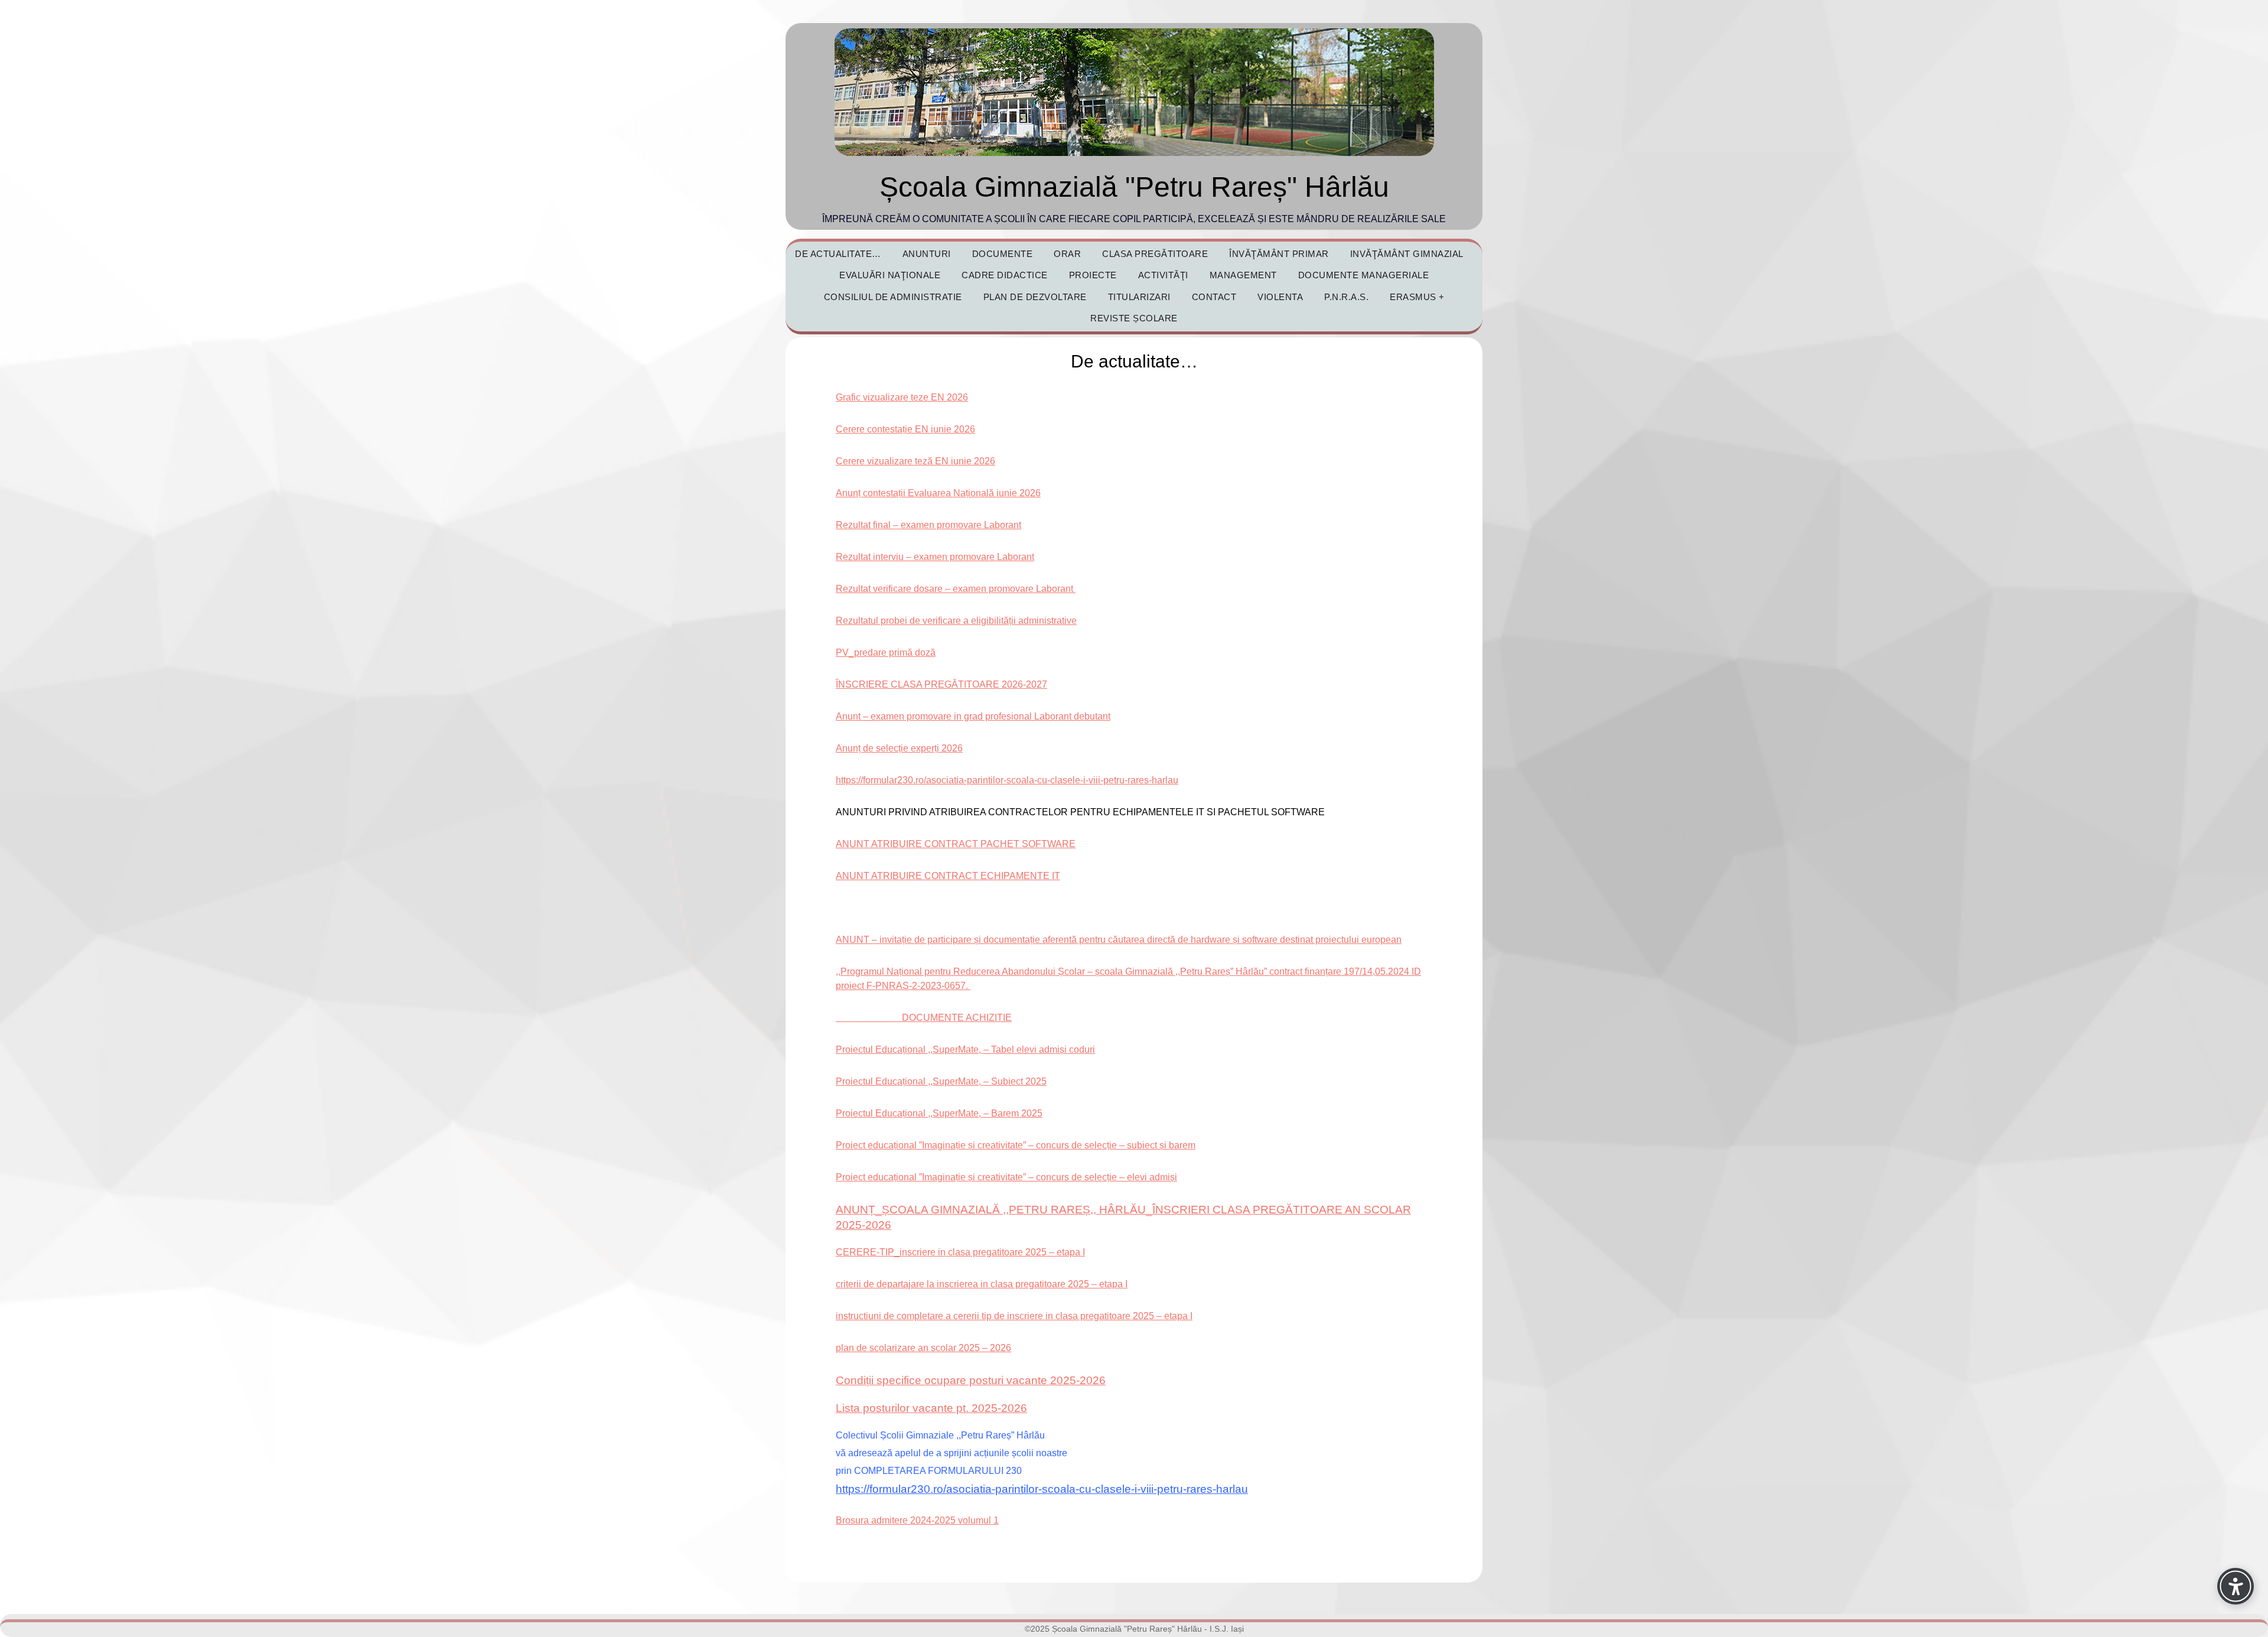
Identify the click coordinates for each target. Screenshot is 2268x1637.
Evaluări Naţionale (890, 275)
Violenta (1280, 297)
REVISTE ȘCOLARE (1134, 318)
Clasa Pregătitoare (1155, 254)
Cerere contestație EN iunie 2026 (905, 429)
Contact (1214, 297)
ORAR (1067, 254)
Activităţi (1163, 275)
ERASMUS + (1417, 297)
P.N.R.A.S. (1346, 297)
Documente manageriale (1364, 275)
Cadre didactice (1005, 275)
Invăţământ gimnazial (1407, 254)
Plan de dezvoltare (1035, 297)
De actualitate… (838, 254)
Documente (1003, 254)
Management (1243, 275)
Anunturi (927, 254)
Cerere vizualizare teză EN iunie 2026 (915, 461)
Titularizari (1139, 297)
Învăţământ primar (1279, 254)
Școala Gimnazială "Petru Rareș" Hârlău (1134, 187)
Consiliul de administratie (893, 297)
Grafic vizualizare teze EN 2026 (902, 397)
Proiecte (1093, 275)
